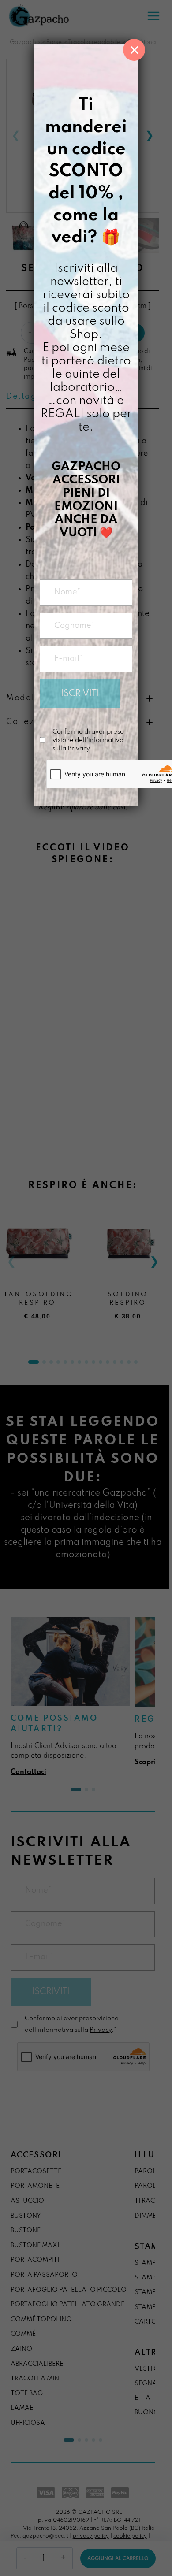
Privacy (79, 749)
